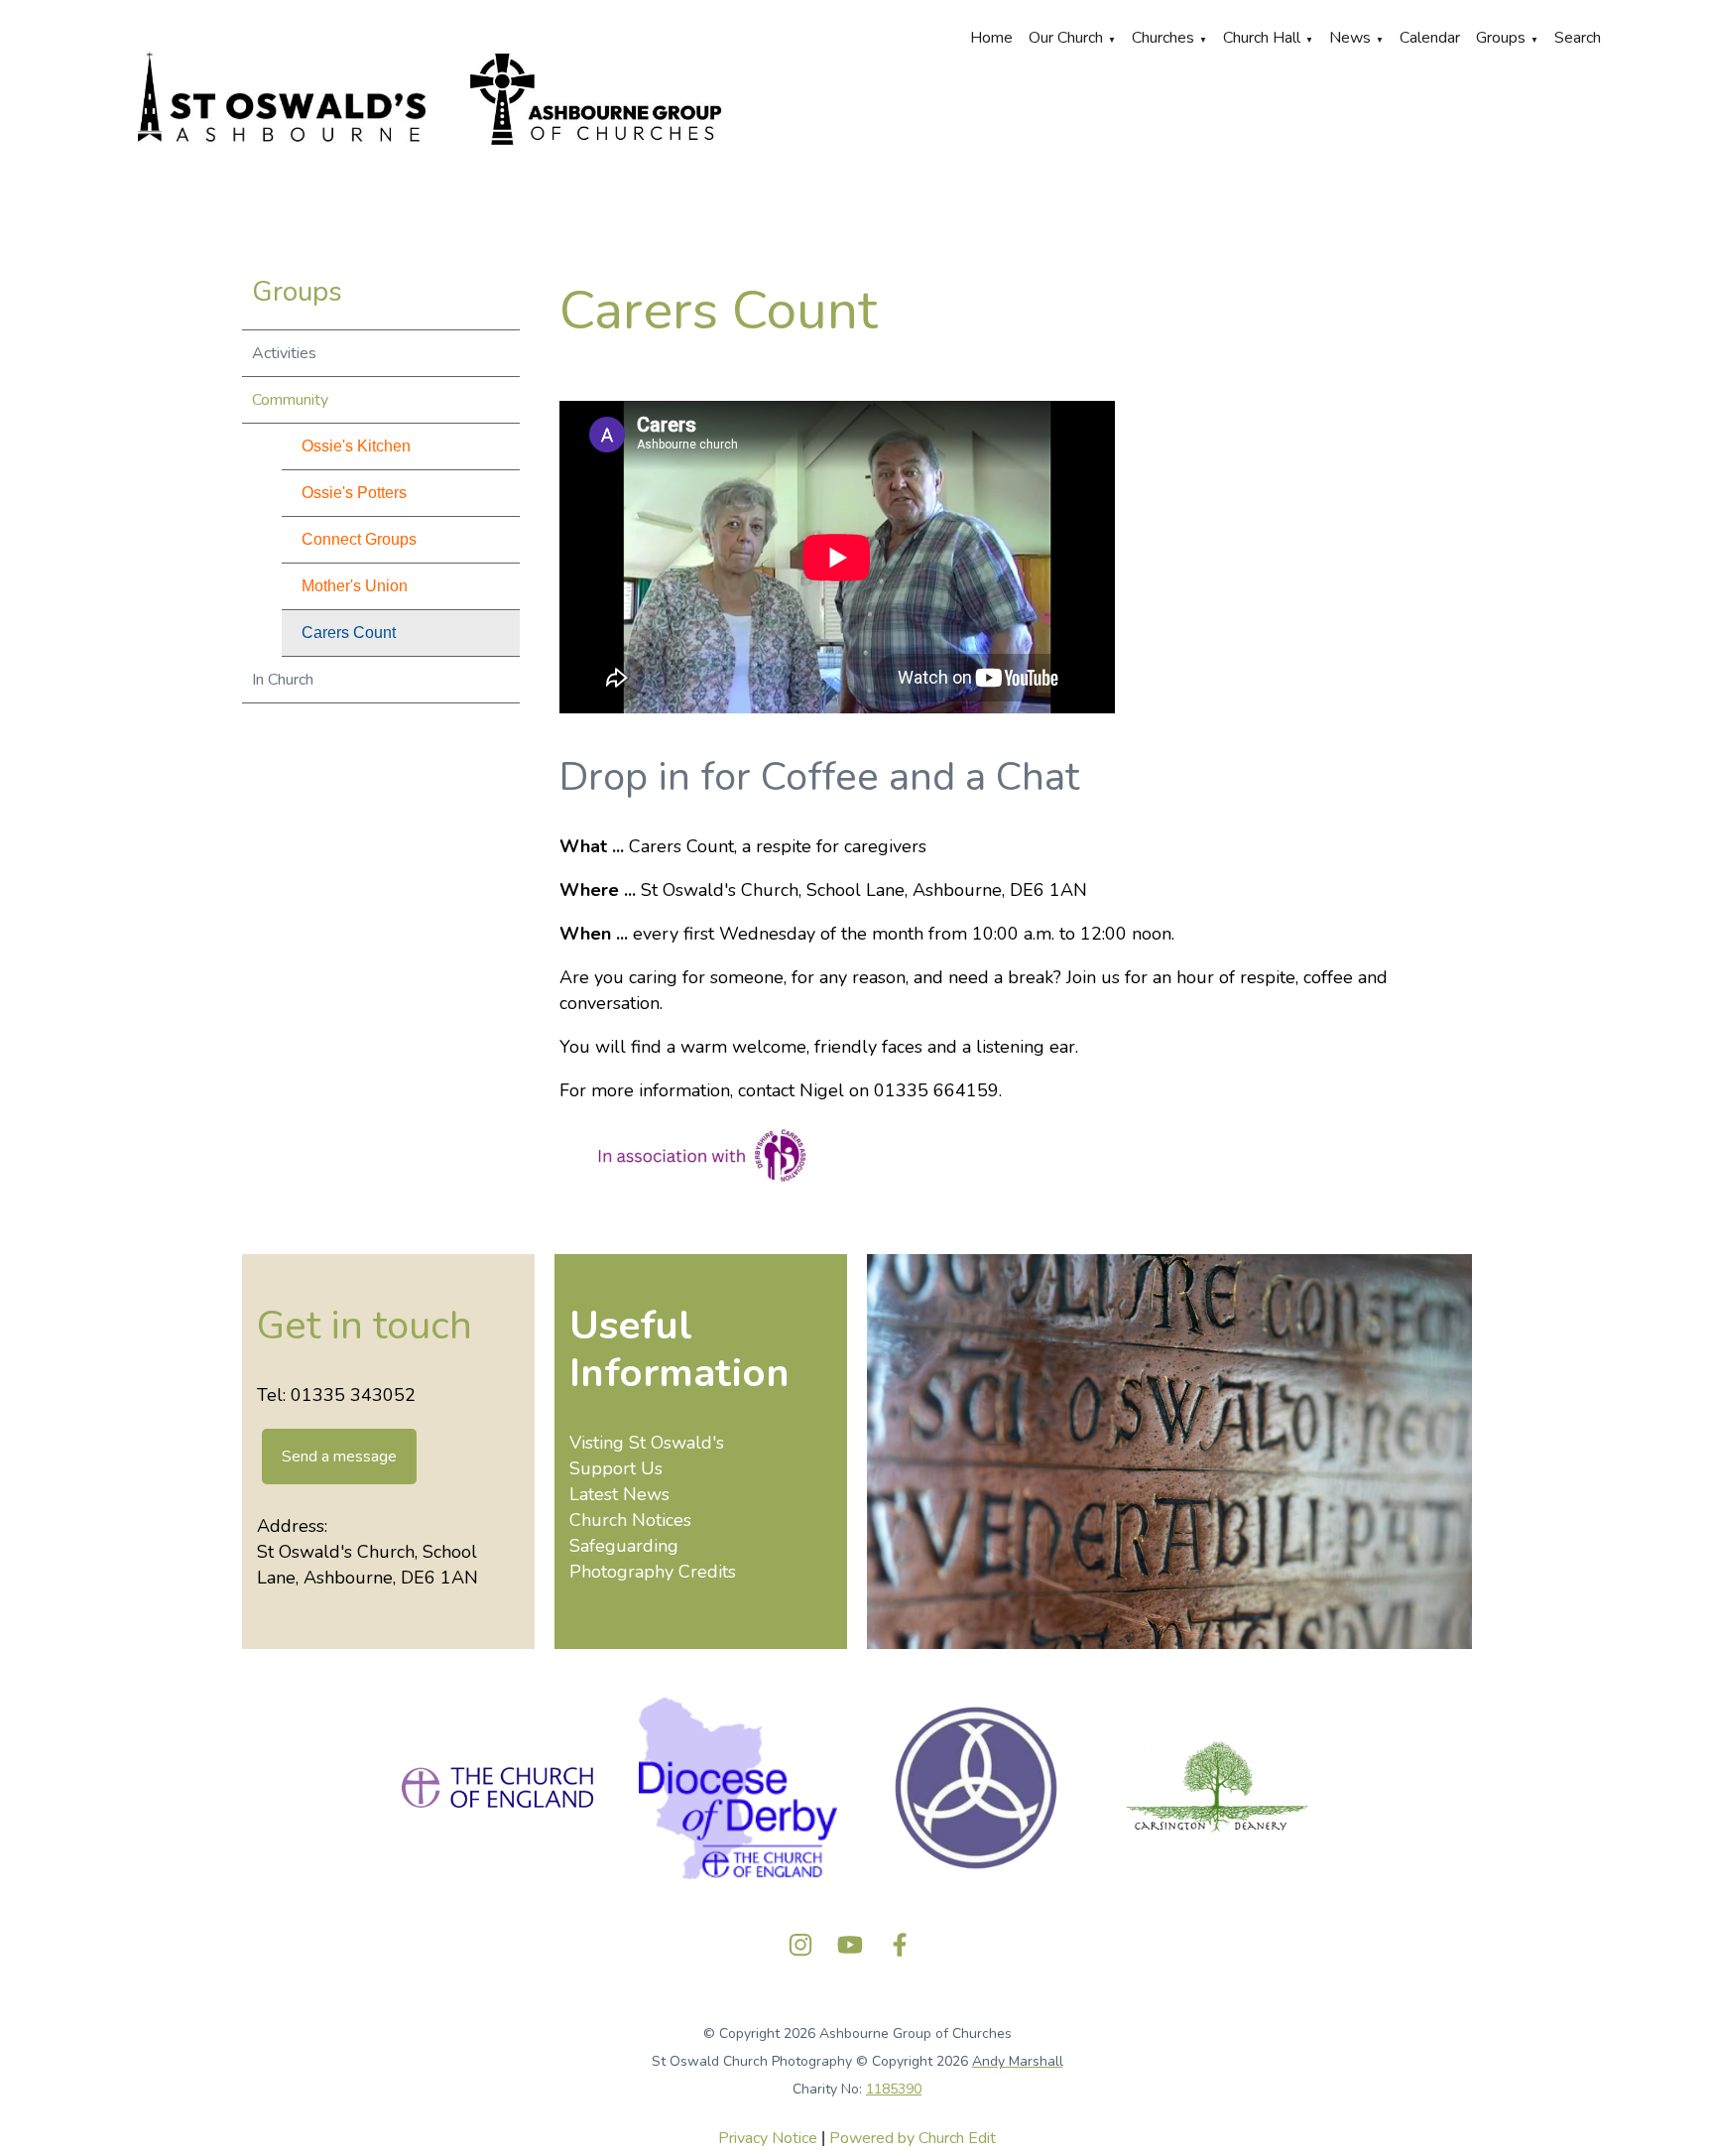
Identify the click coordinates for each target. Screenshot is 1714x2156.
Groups (1501, 38)
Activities (284, 353)
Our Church (1066, 38)
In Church (283, 680)
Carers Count (349, 633)
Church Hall (1262, 38)
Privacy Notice (768, 2138)
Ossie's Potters (354, 493)
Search (1578, 38)
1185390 (894, 2089)
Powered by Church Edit (913, 2138)
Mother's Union (355, 586)
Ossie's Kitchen (356, 446)
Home (991, 38)
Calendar (1430, 38)
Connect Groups (359, 539)
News (1350, 38)
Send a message (339, 1457)
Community (290, 400)
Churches (1163, 38)
